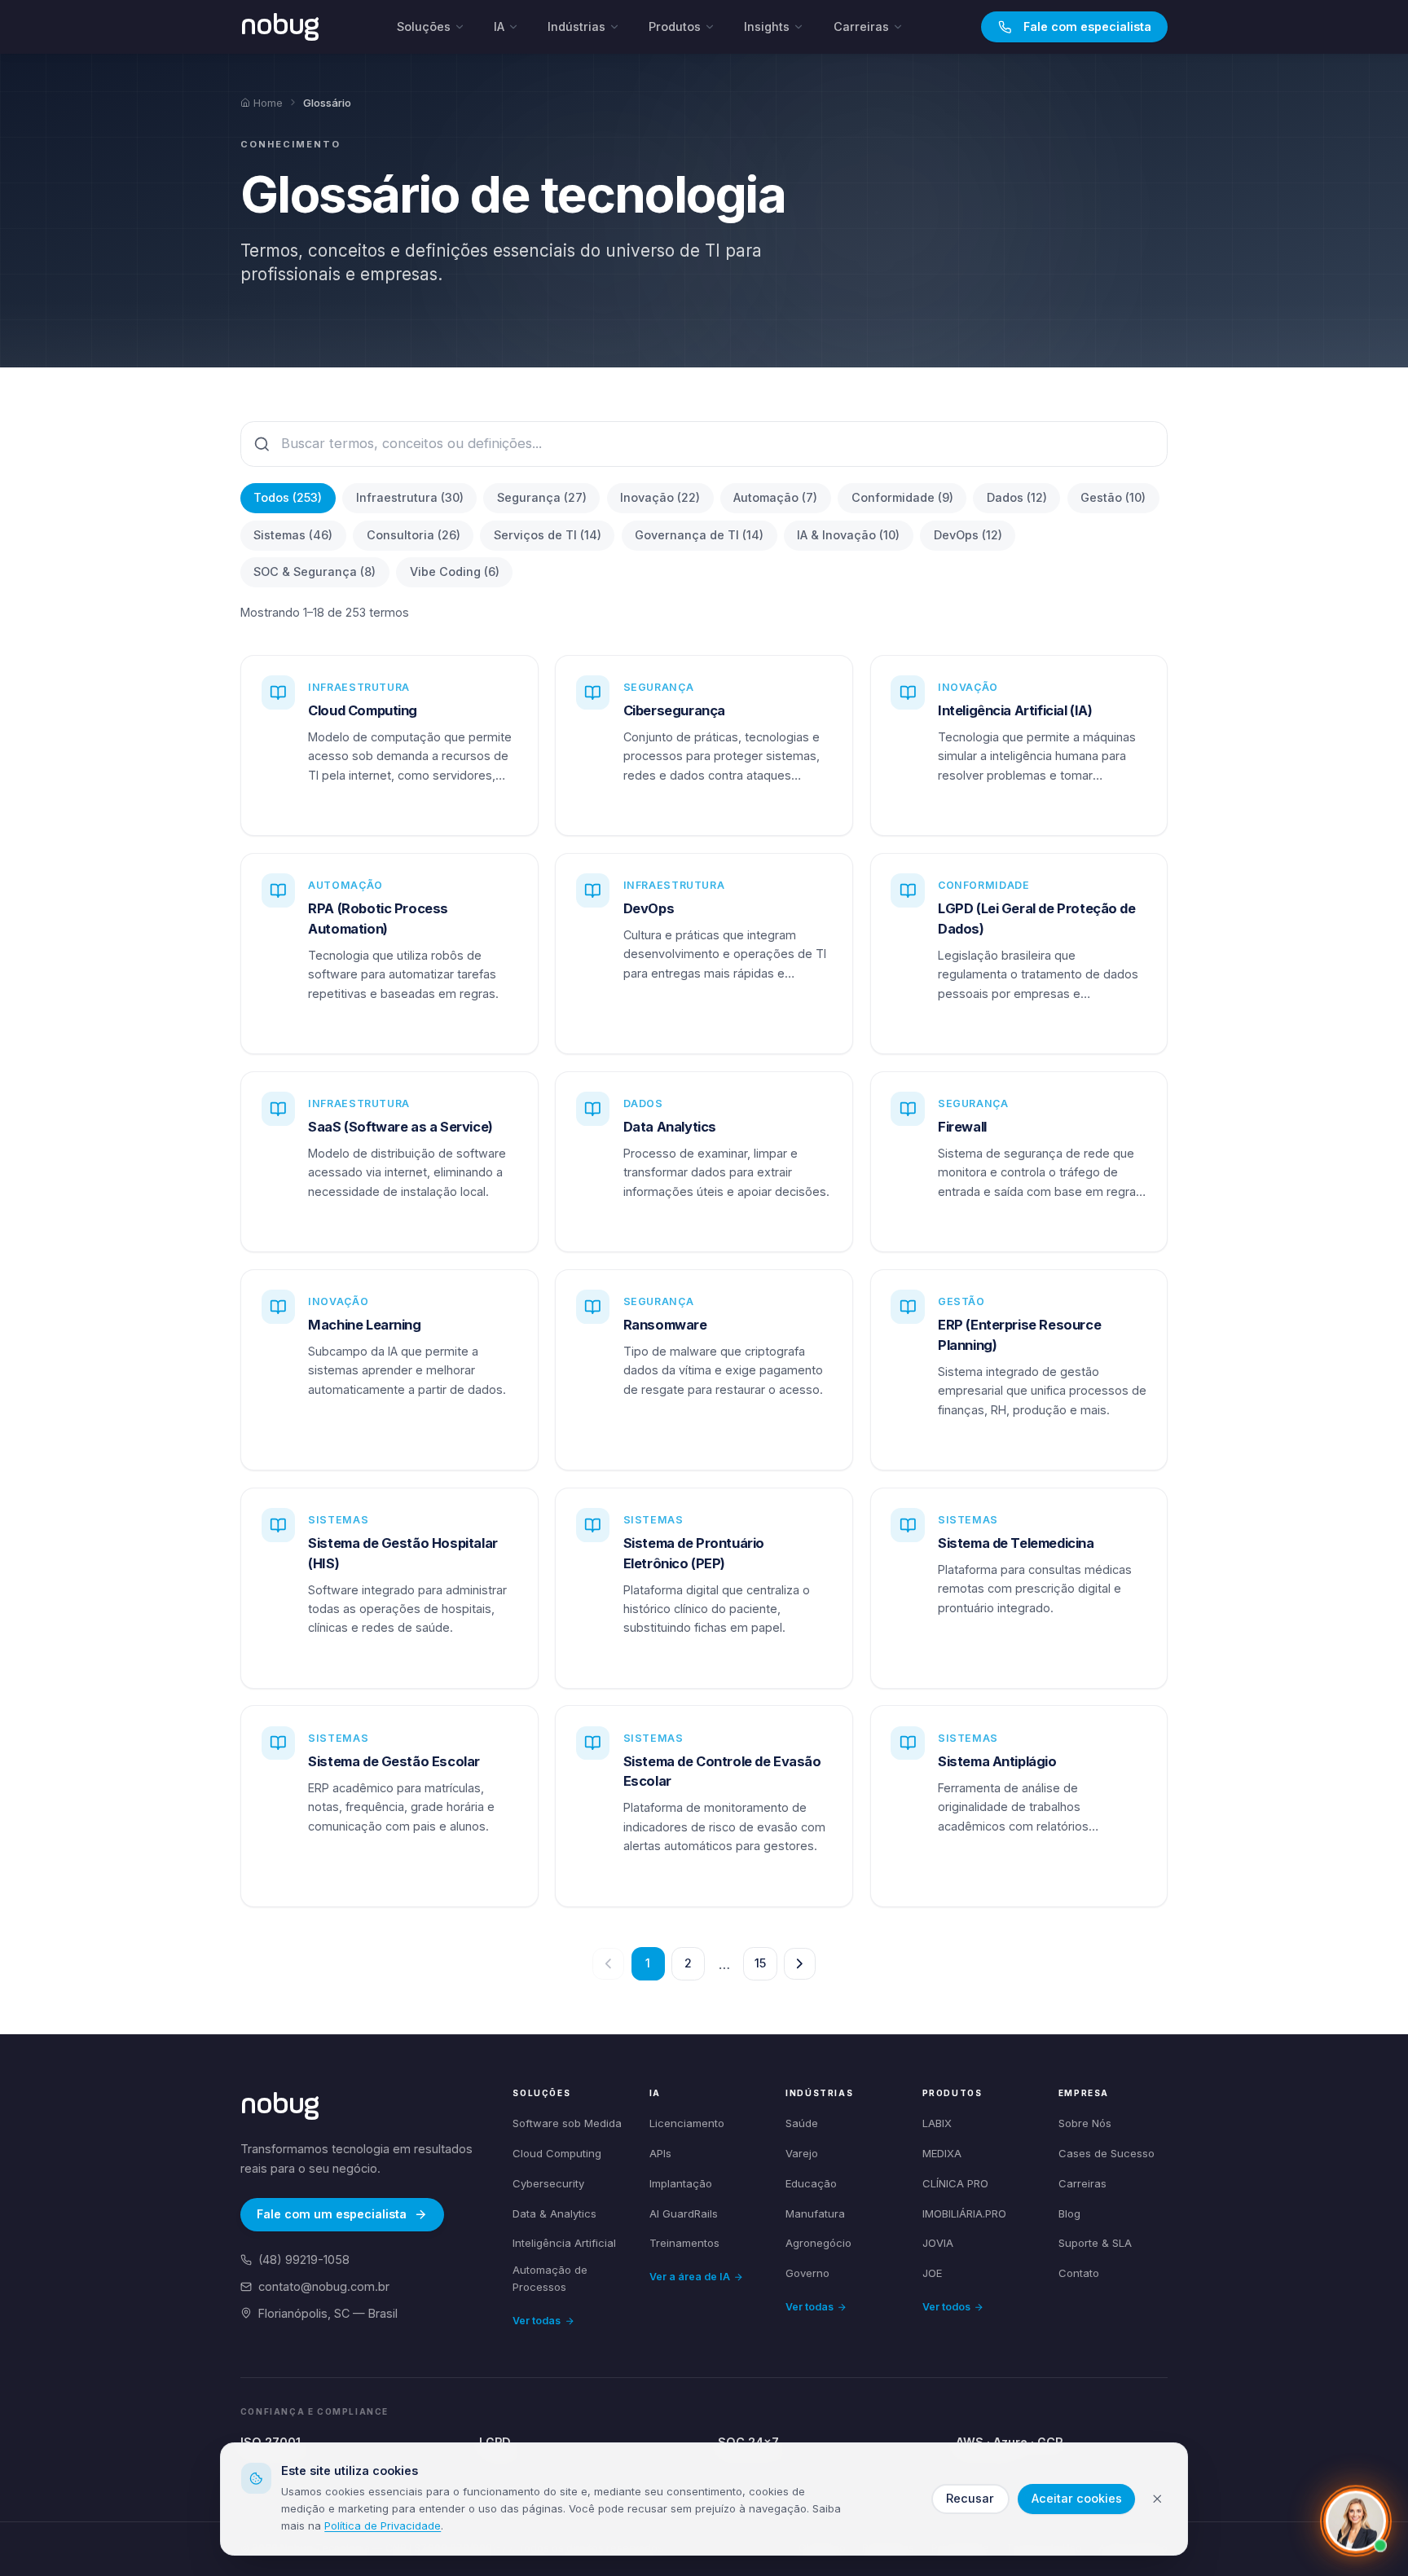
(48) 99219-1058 (304, 2259)
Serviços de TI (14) (548, 535)
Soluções (424, 26)
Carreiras (861, 26)
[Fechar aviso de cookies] (1157, 2499)
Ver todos (946, 2307)
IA (499, 26)
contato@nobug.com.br (324, 2286)
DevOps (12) (968, 535)
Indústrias (576, 26)
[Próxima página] (800, 1964)
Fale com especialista (1087, 26)
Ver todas (537, 2321)
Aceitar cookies (1077, 2498)
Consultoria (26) (414, 535)
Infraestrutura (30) (410, 497)
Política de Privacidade (383, 2525)
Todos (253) (288, 497)
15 (760, 1963)
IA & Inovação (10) (848, 535)
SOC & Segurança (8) (315, 571)
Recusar (970, 2498)
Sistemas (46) (293, 535)
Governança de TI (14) (699, 535)
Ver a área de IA (690, 2277)
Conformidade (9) (902, 497)
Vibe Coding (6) (455, 571)
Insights (767, 26)
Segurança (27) (542, 497)
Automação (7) (775, 497)
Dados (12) (1017, 497)
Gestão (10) (1113, 497)
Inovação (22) (660, 497)
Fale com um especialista (332, 2214)
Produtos (675, 26)
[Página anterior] (608, 1964)
